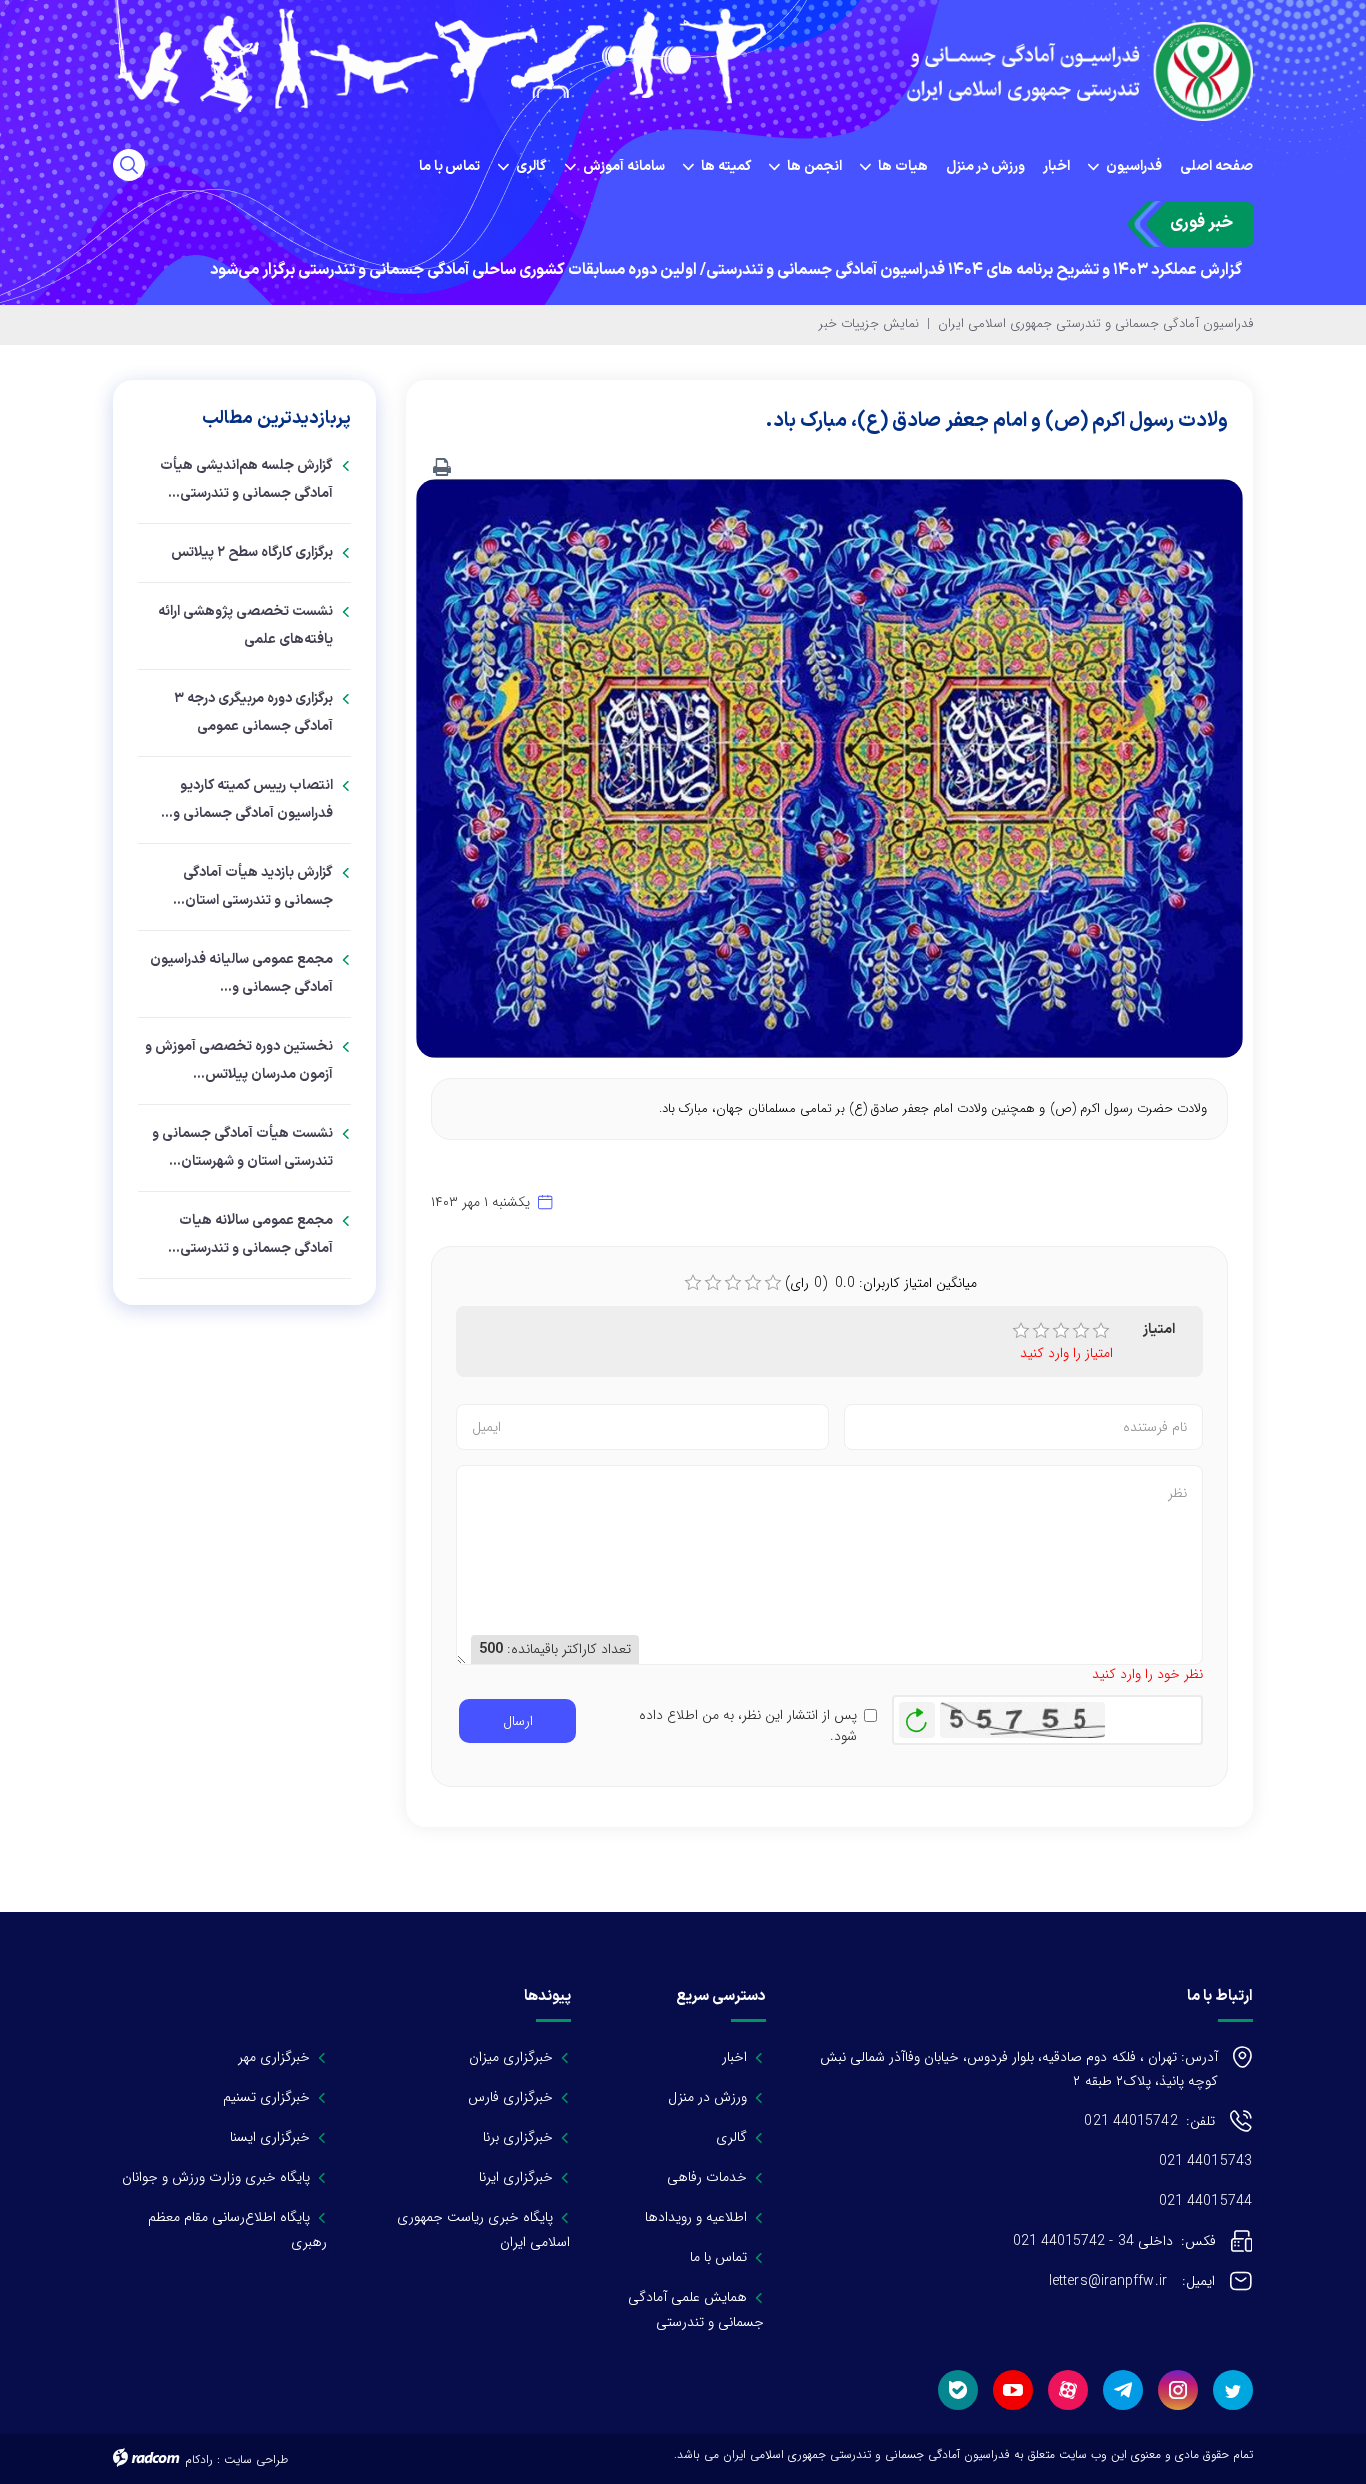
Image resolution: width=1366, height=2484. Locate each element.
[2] (1041, 1331)
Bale (958, 2390)
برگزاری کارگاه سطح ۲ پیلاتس (252, 552)
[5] (1101, 1331)
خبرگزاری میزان (511, 2057)
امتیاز (1159, 1329)
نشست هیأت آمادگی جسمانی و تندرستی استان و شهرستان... (242, 1147)
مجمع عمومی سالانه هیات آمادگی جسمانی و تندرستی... (250, 1234)
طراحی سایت (256, 2459)
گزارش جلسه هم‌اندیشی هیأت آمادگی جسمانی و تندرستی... (246, 479)
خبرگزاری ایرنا (516, 2177)
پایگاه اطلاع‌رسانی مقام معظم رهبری (237, 2229)
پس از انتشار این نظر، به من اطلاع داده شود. (747, 1726)
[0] (693, 1283)
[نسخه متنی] (442, 468)
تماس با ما (718, 2257)
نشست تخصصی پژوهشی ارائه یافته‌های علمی (245, 625)
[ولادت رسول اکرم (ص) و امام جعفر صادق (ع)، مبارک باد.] (830, 768)
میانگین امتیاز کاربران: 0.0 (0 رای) (881, 1283)
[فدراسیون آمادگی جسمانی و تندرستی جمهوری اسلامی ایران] (1073, 71)
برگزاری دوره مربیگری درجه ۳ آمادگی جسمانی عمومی (253, 712)
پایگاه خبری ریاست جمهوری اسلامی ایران (481, 2229)
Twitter (1233, 2390)
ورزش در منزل (707, 2097)
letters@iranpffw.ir (1132, 2281)
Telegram (1123, 2390)
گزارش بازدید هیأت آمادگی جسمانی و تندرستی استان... (253, 886)
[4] (1081, 1331)
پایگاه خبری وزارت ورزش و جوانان (216, 2177)
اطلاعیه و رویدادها (696, 2217)
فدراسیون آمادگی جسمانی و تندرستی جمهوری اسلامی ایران (1095, 323)
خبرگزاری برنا (518, 2137)
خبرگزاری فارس (510, 2097)
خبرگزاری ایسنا (270, 2137)
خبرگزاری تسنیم (266, 2097)
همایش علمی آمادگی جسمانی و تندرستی (696, 2309)
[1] (1021, 1331)
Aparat (1068, 2390)
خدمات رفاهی (707, 2177)
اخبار (734, 2057)
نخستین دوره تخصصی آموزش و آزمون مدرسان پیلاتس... (239, 1060)
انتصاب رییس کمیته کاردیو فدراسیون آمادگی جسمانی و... (247, 799)
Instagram (1178, 2390)
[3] (1061, 1331)
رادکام (199, 2459)
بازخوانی (917, 1715)
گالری (731, 2137)
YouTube (1013, 2390)
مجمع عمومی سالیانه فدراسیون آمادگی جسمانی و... (241, 973)
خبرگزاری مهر (274, 2057)
